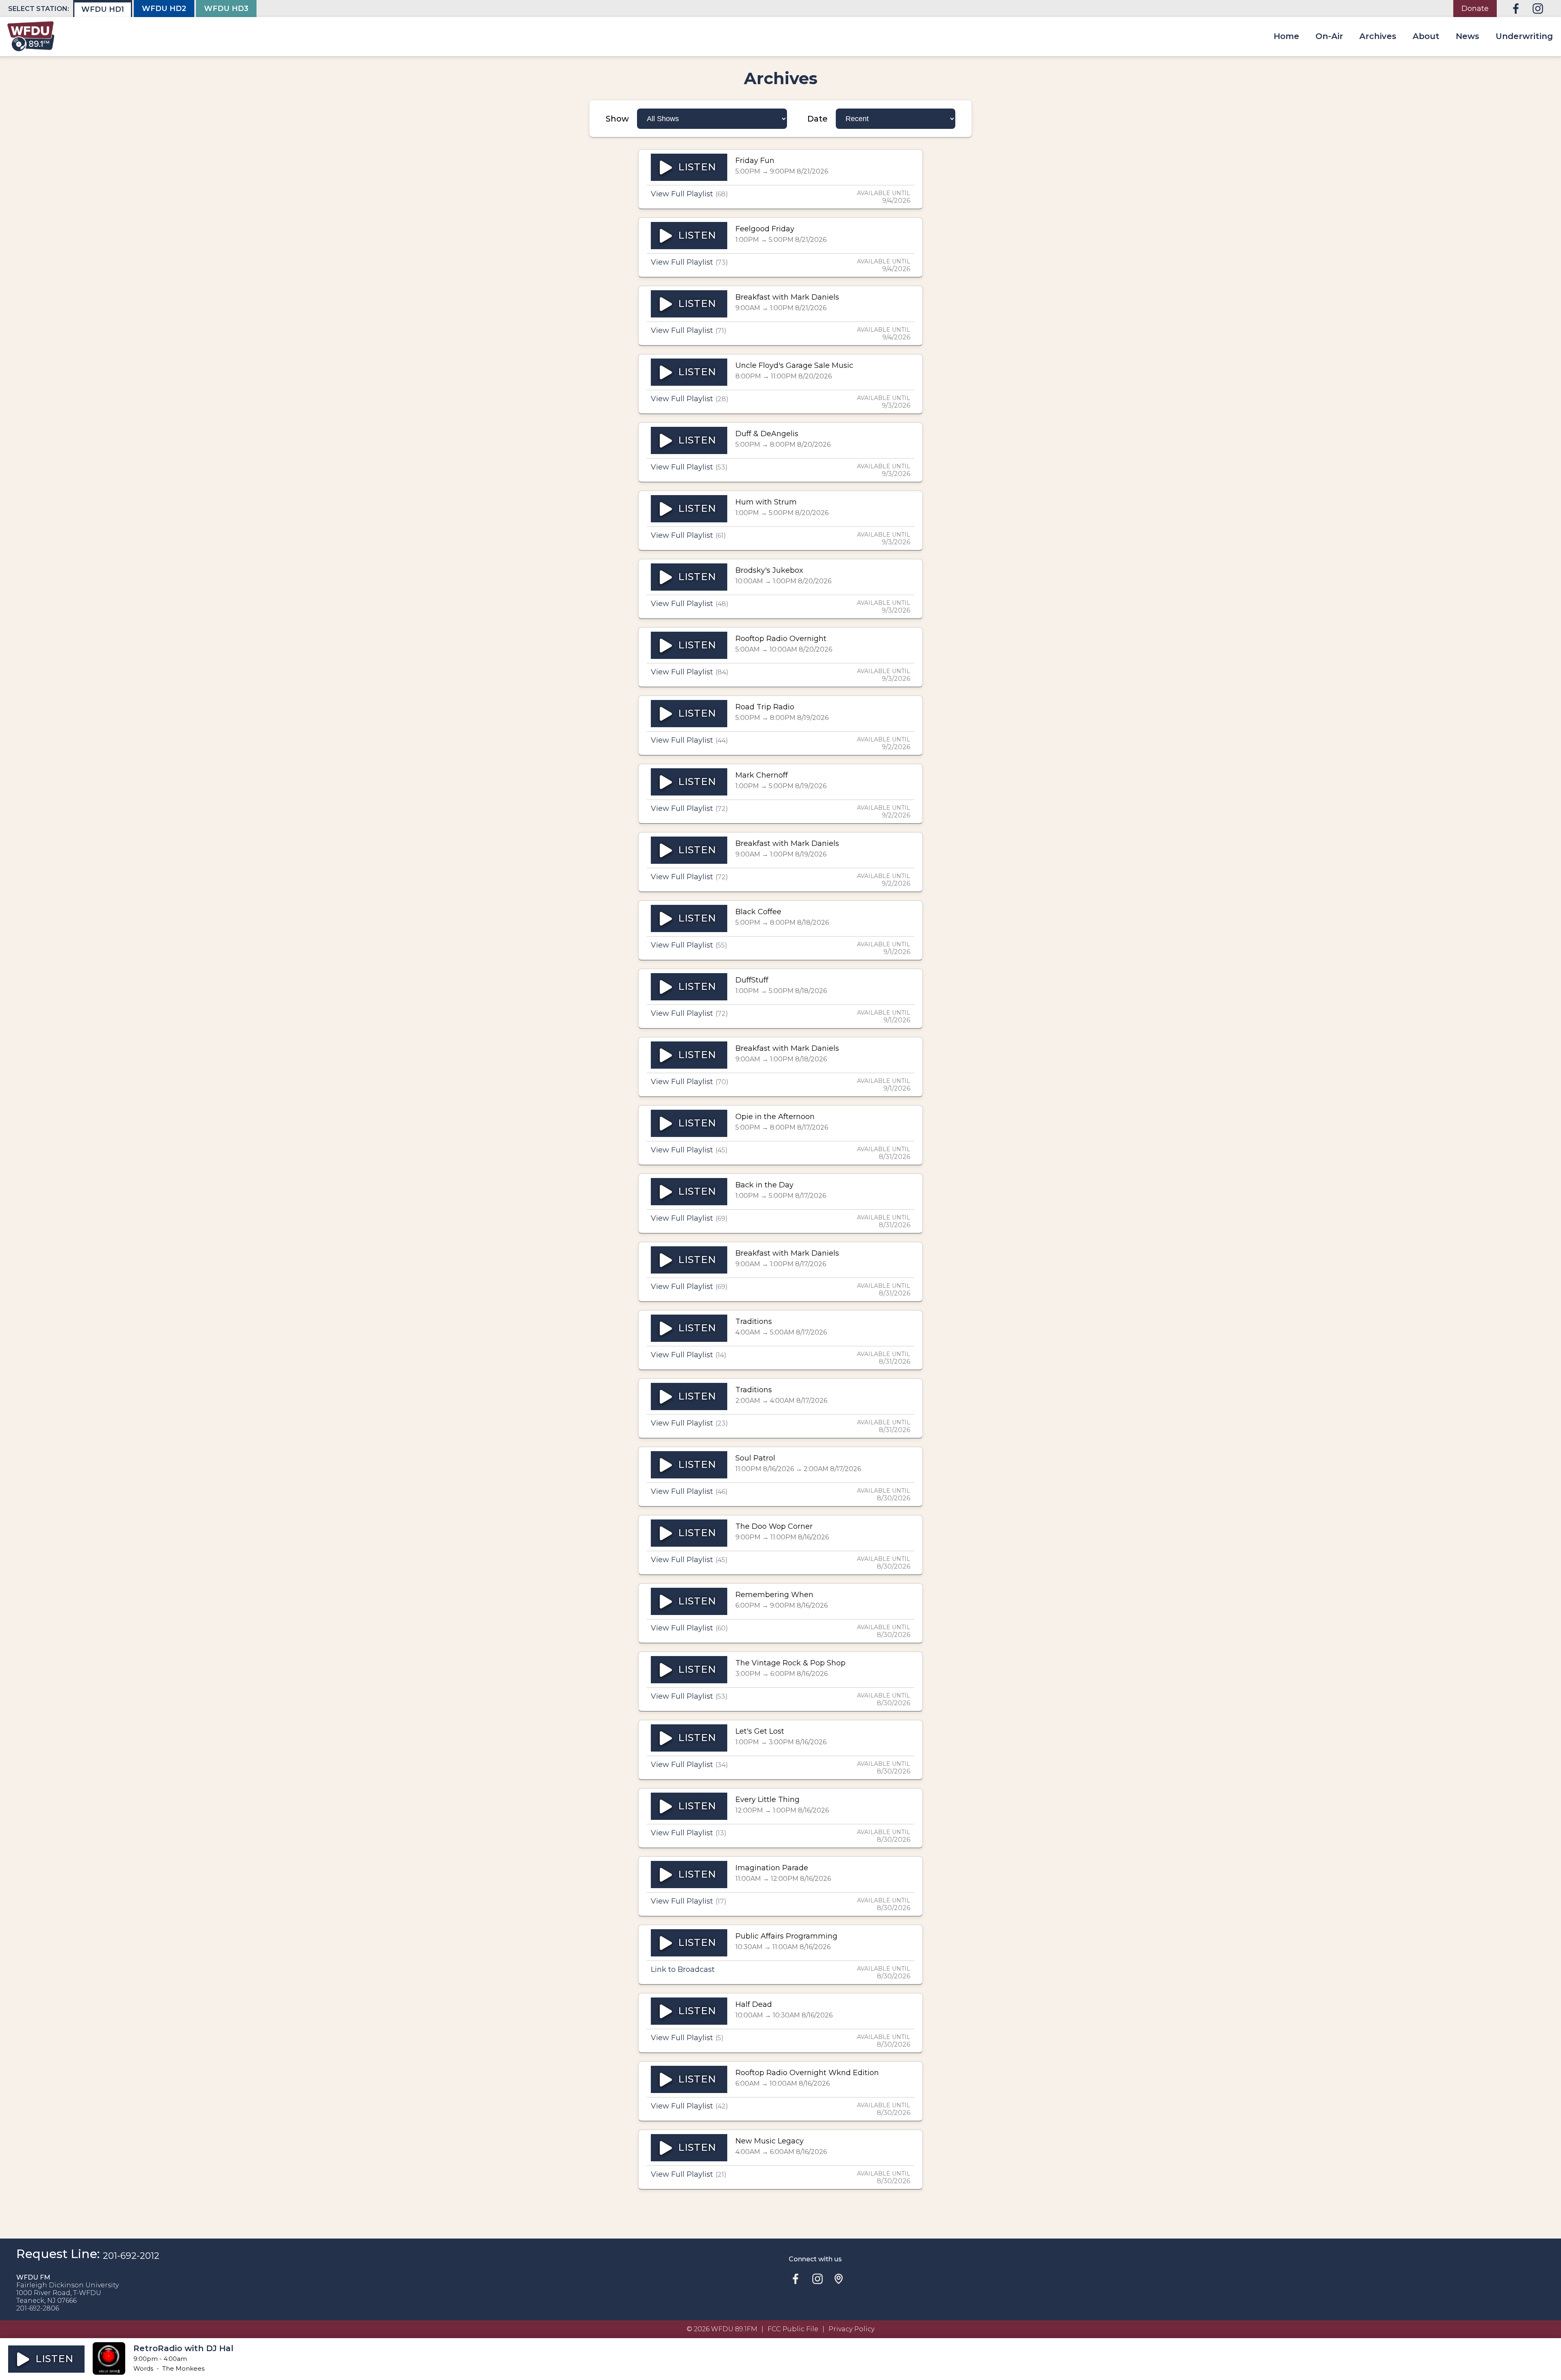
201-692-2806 (38, 2308)
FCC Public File (793, 2329)
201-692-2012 (131, 2256)
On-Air (1329, 36)
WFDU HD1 (103, 9)
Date (817, 119)
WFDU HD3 (226, 9)
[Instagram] (1538, 9)
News (1468, 36)
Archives (1378, 36)
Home (1286, 36)
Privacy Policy (851, 2329)
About (1426, 36)
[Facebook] (1516, 9)
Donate (1475, 9)
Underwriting (1524, 36)
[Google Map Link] (839, 2279)
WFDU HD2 (164, 9)
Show (617, 119)
